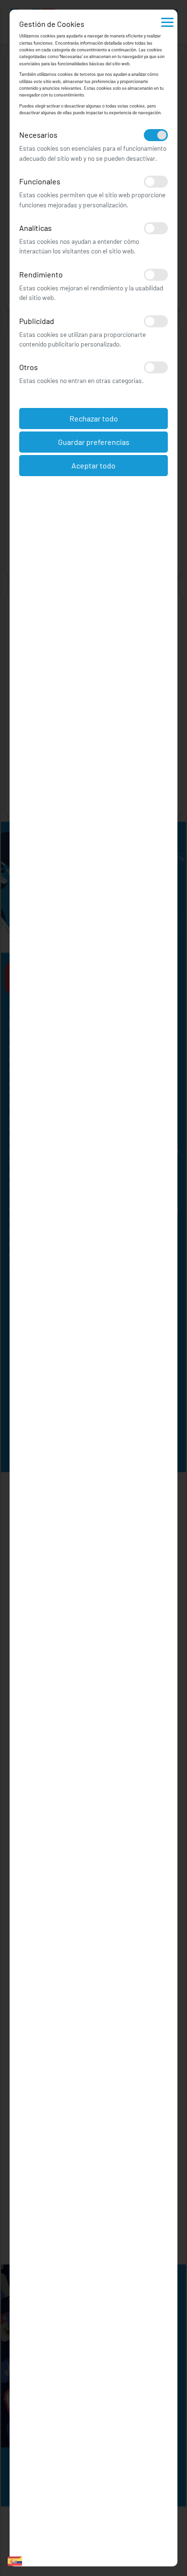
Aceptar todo (93, 465)
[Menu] (167, 22)
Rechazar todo (94, 418)
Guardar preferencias (94, 442)
